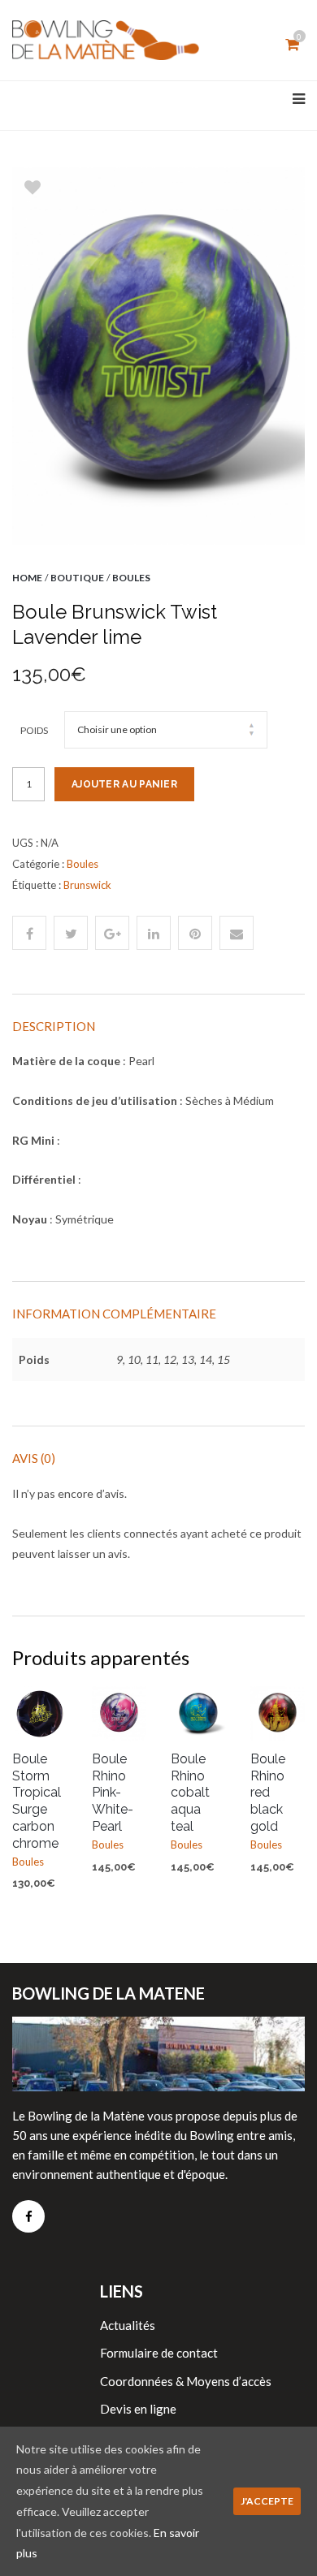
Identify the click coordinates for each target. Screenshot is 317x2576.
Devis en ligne (138, 2409)
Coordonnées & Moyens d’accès (186, 2381)
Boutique (77, 578)
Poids (34, 730)
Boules (131, 578)
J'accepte (267, 2501)
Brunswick (87, 885)
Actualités (128, 2325)
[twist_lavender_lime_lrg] (158, 356)
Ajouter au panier (124, 784)
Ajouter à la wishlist (33, 188)
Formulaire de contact (159, 2353)
